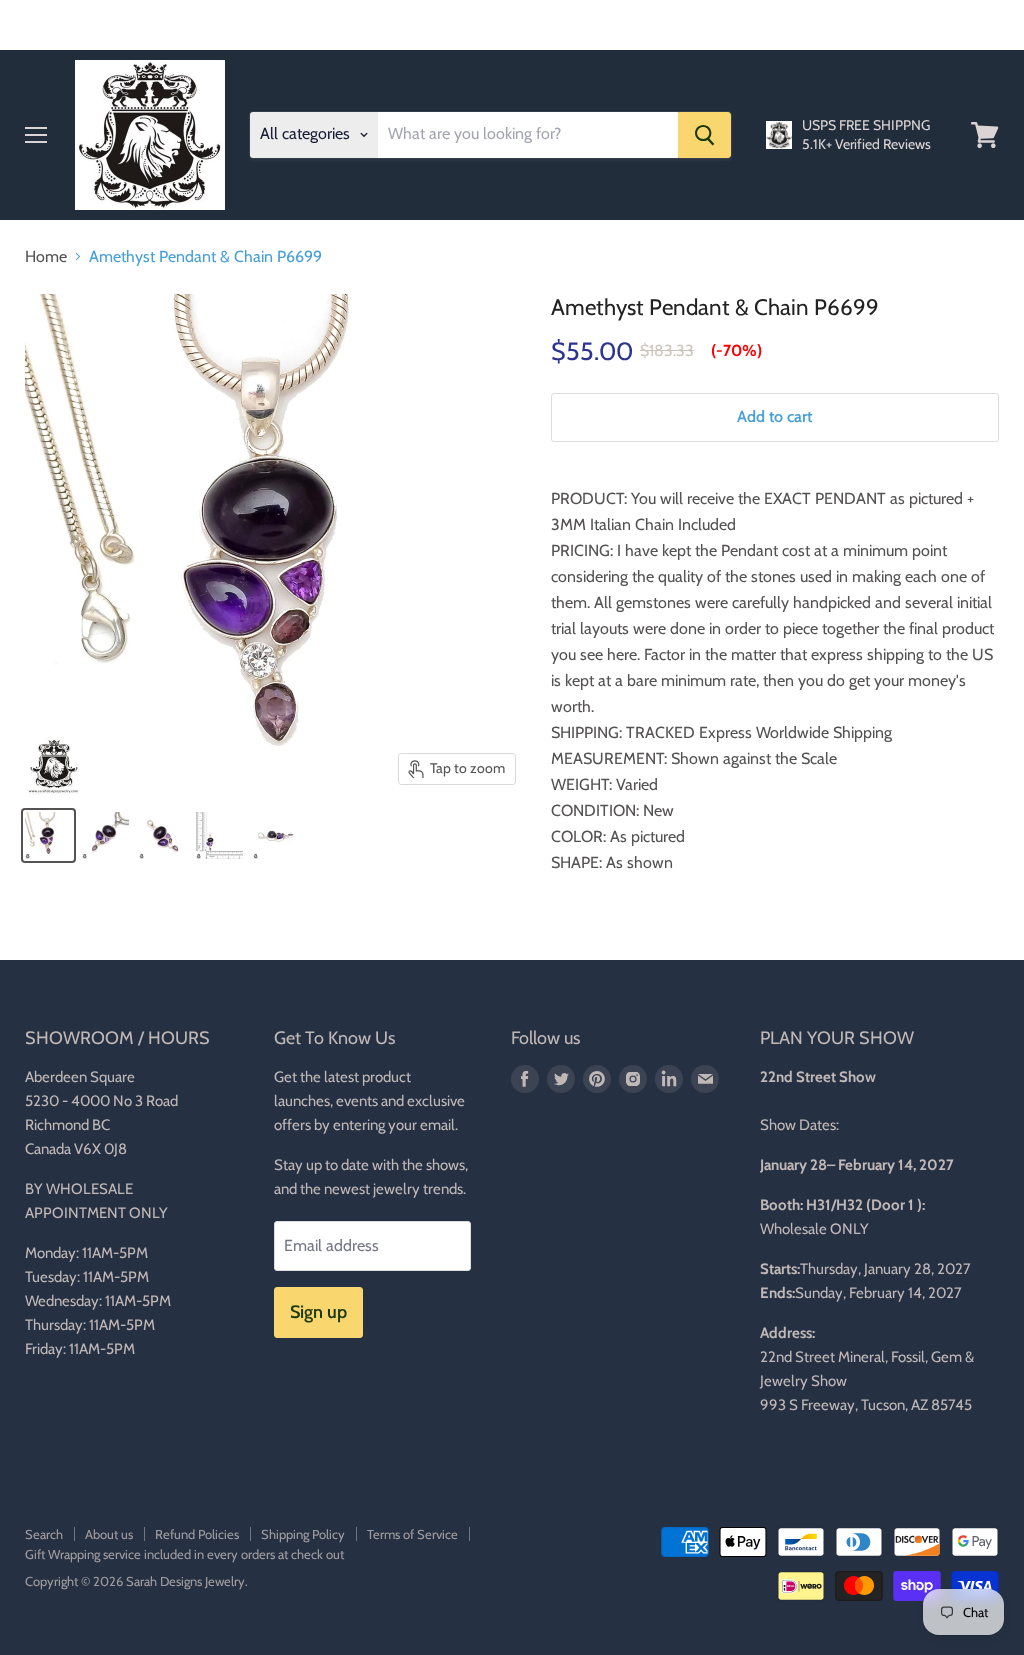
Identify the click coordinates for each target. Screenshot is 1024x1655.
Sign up (318, 1312)
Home (46, 257)
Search (44, 1534)
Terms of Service (412, 1534)
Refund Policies (197, 1534)
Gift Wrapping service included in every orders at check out (184, 1554)
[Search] (704, 135)
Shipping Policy (303, 1534)
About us (109, 1534)
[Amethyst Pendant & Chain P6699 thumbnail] (48, 835)
